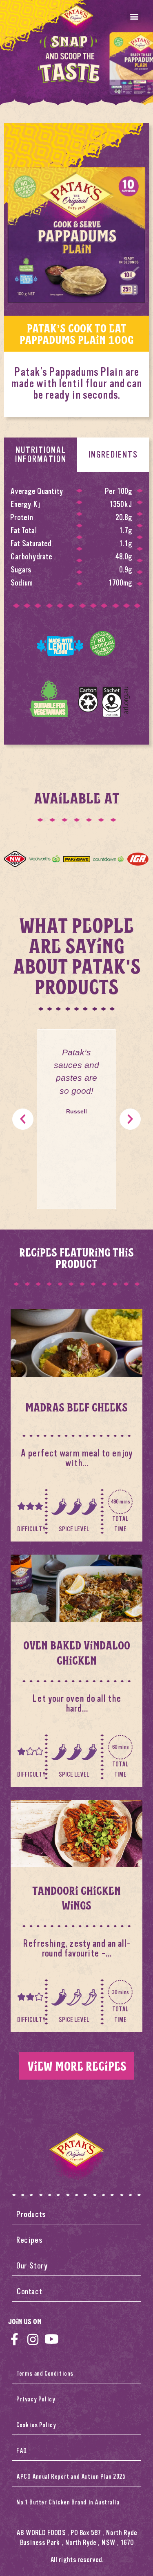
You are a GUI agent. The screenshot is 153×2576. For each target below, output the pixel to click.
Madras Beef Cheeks (76, 1407)
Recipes (29, 2240)
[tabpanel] (76, 608)
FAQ (22, 2451)
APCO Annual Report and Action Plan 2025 (71, 2477)
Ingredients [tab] (113, 454)
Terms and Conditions (45, 2374)
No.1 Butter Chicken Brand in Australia (68, 2502)
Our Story (32, 2266)
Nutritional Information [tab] (40, 454)
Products (31, 2214)
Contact (29, 2292)
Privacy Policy (36, 2399)
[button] (134, 16)
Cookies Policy (36, 2425)
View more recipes (77, 2066)
